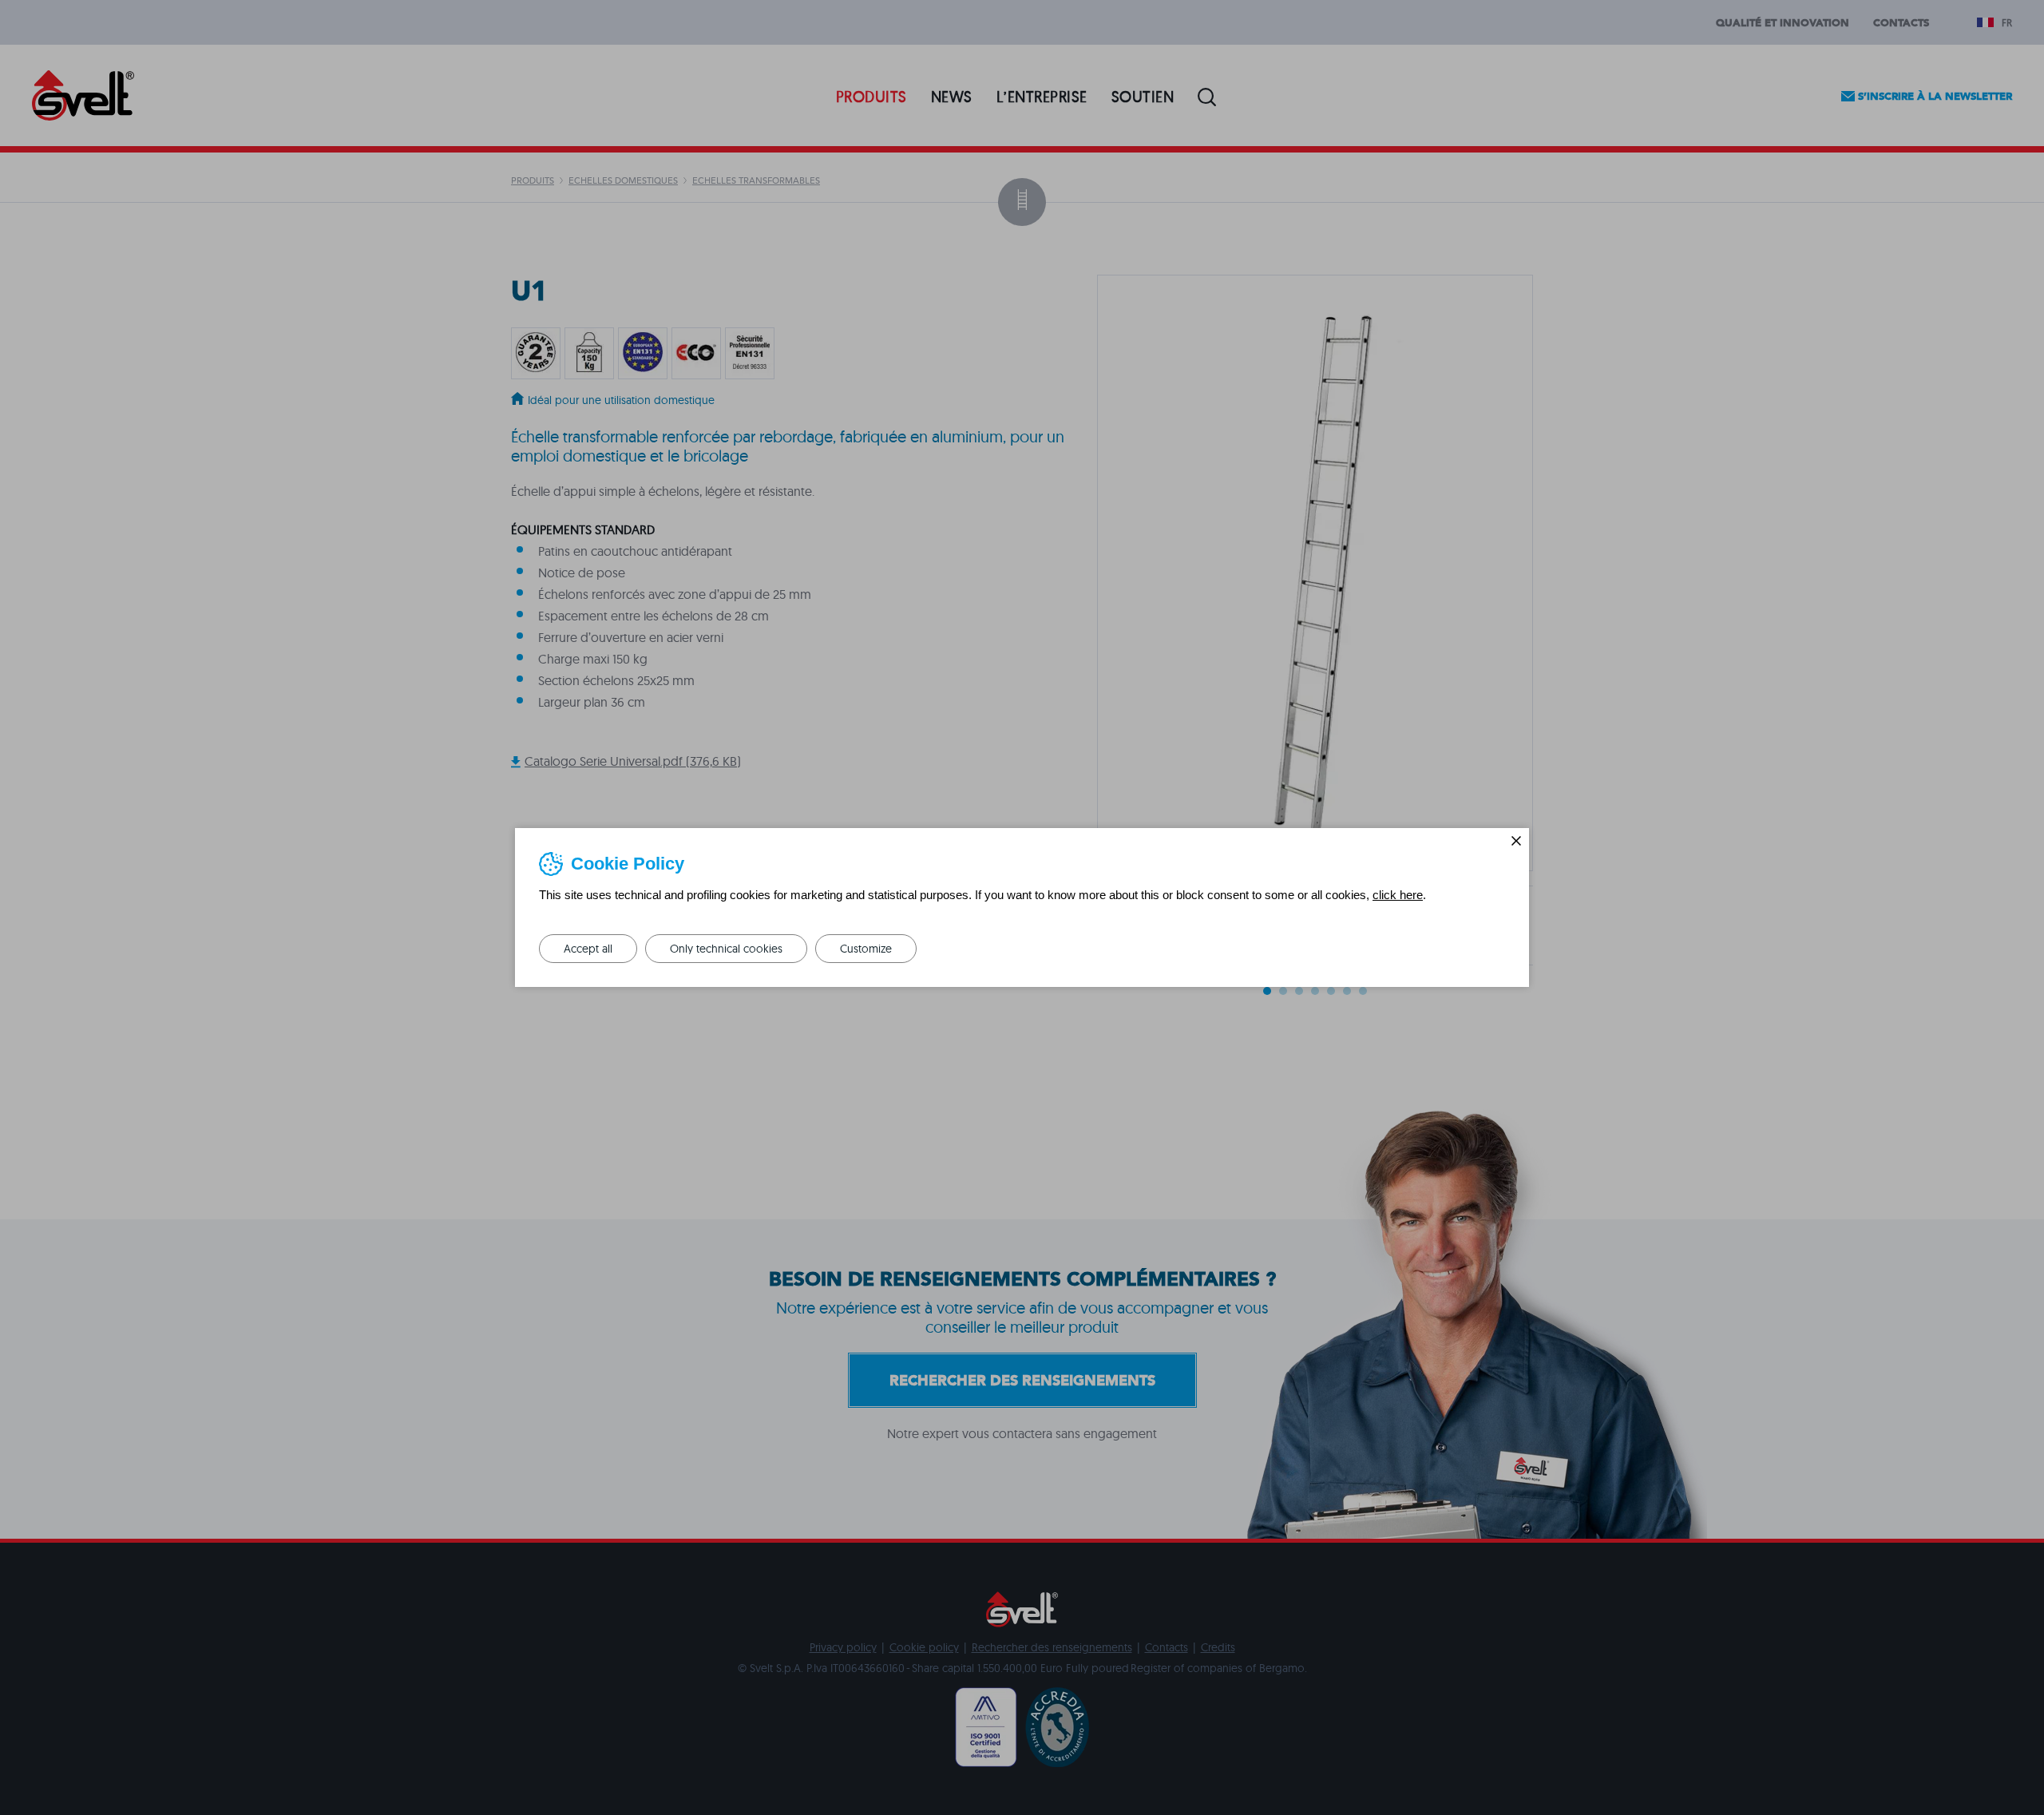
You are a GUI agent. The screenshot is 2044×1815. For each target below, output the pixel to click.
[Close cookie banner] (1516, 841)
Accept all (588, 949)
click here (1398, 895)
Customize (866, 949)
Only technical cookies (726, 949)
